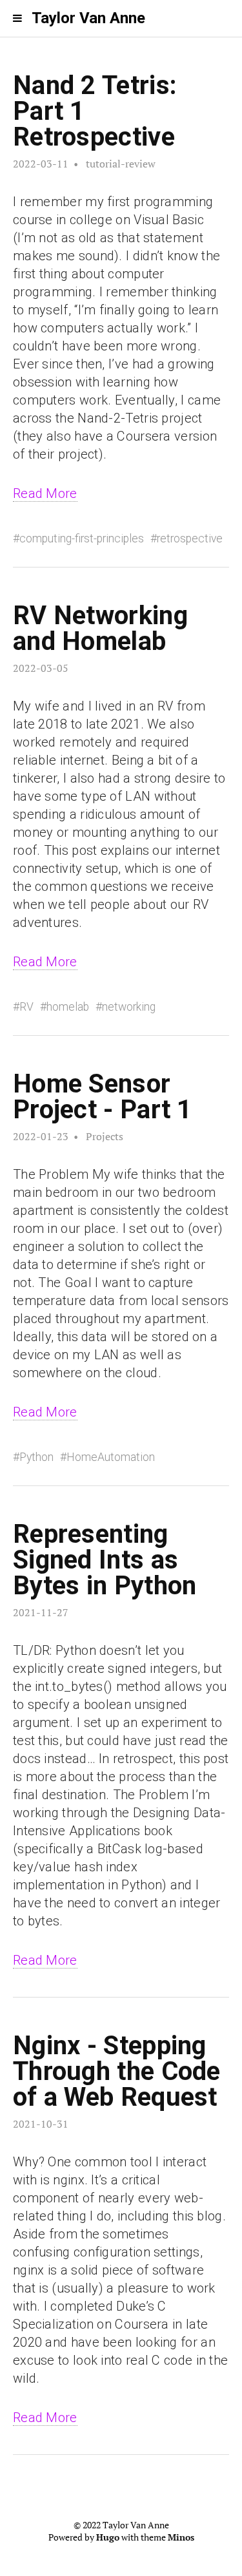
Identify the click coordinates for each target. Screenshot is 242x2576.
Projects (105, 1136)
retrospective (190, 539)
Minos (181, 2537)
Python (36, 1457)
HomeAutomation (111, 1457)
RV (26, 1007)
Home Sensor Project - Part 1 (103, 1097)
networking (129, 1007)
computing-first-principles (82, 539)
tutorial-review (121, 164)
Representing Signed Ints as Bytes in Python (105, 1560)
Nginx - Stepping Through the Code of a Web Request (117, 2071)
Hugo (108, 2537)
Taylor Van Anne (88, 18)
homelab (68, 1007)
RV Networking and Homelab (100, 628)
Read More (45, 493)
